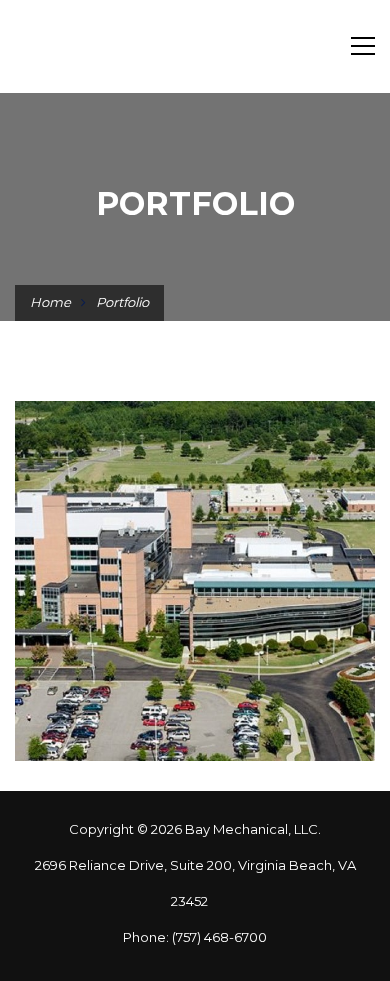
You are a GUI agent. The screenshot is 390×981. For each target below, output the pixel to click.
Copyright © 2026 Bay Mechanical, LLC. (195, 829)
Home (50, 302)
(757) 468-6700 (219, 937)
